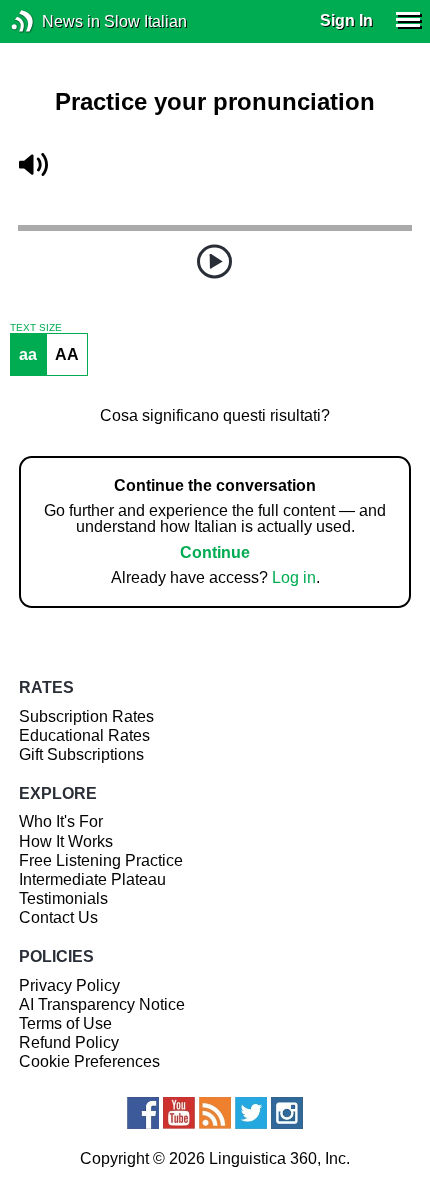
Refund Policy (69, 1042)
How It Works (66, 841)
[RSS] (215, 1113)
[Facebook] (143, 1113)
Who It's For (61, 821)
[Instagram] (287, 1113)
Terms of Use (65, 1023)
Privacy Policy (69, 985)
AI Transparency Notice (102, 1004)
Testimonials (63, 898)
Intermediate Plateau (92, 879)
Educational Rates (84, 735)
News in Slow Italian (52, 21)
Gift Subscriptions (81, 754)
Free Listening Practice (101, 860)
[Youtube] (179, 1113)
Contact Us (58, 917)
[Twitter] (251, 1113)
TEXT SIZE (36, 328)
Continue (215, 552)
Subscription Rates (86, 716)
